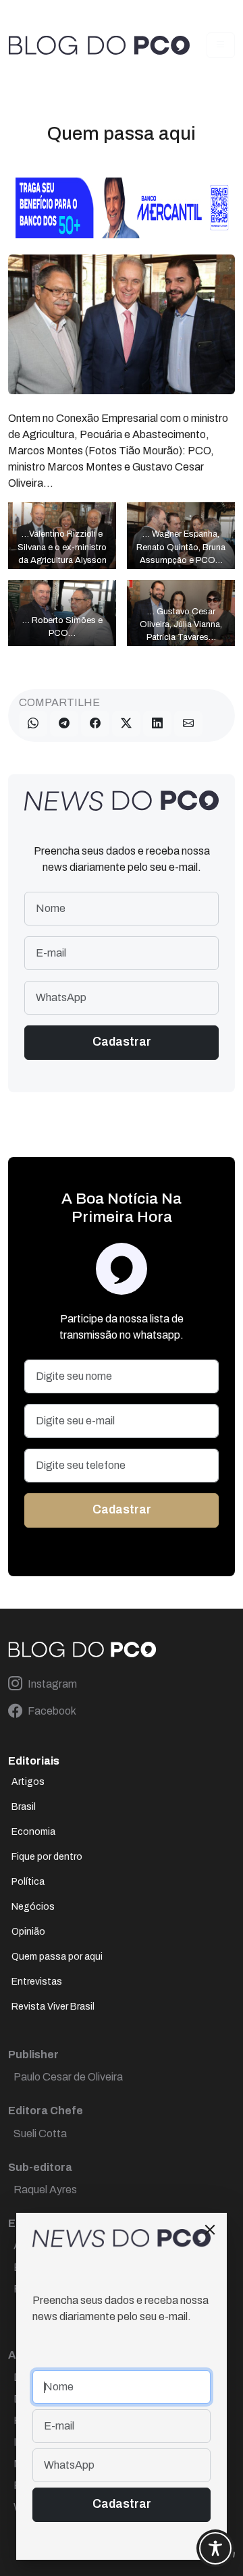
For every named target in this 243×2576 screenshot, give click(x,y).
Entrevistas (37, 1982)
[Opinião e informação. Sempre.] (99, 45)
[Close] (210, 2230)
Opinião (28, 1932)
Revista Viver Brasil (53, 2007)
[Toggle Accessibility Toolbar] (215, 2548)
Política (28, 1882)
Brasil (24, 1807)
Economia (33, 1832)
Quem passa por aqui (57, 1957)
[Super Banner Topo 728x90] (122, 207)
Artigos (28, 1782)
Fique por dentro (47, 1857)
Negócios (33, 1907)
